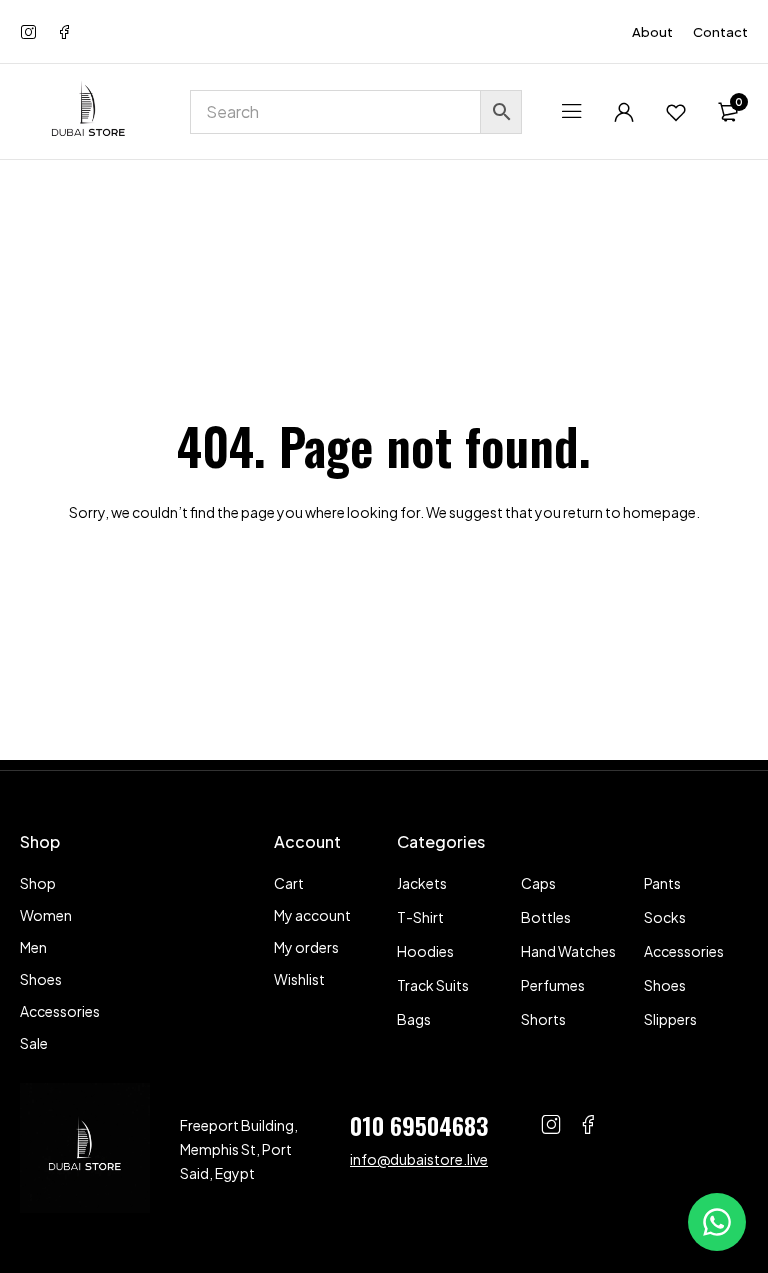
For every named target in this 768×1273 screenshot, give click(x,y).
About (652, 32)
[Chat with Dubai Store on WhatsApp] (717, 1222)
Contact (720, 32)
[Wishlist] (676, 112)
